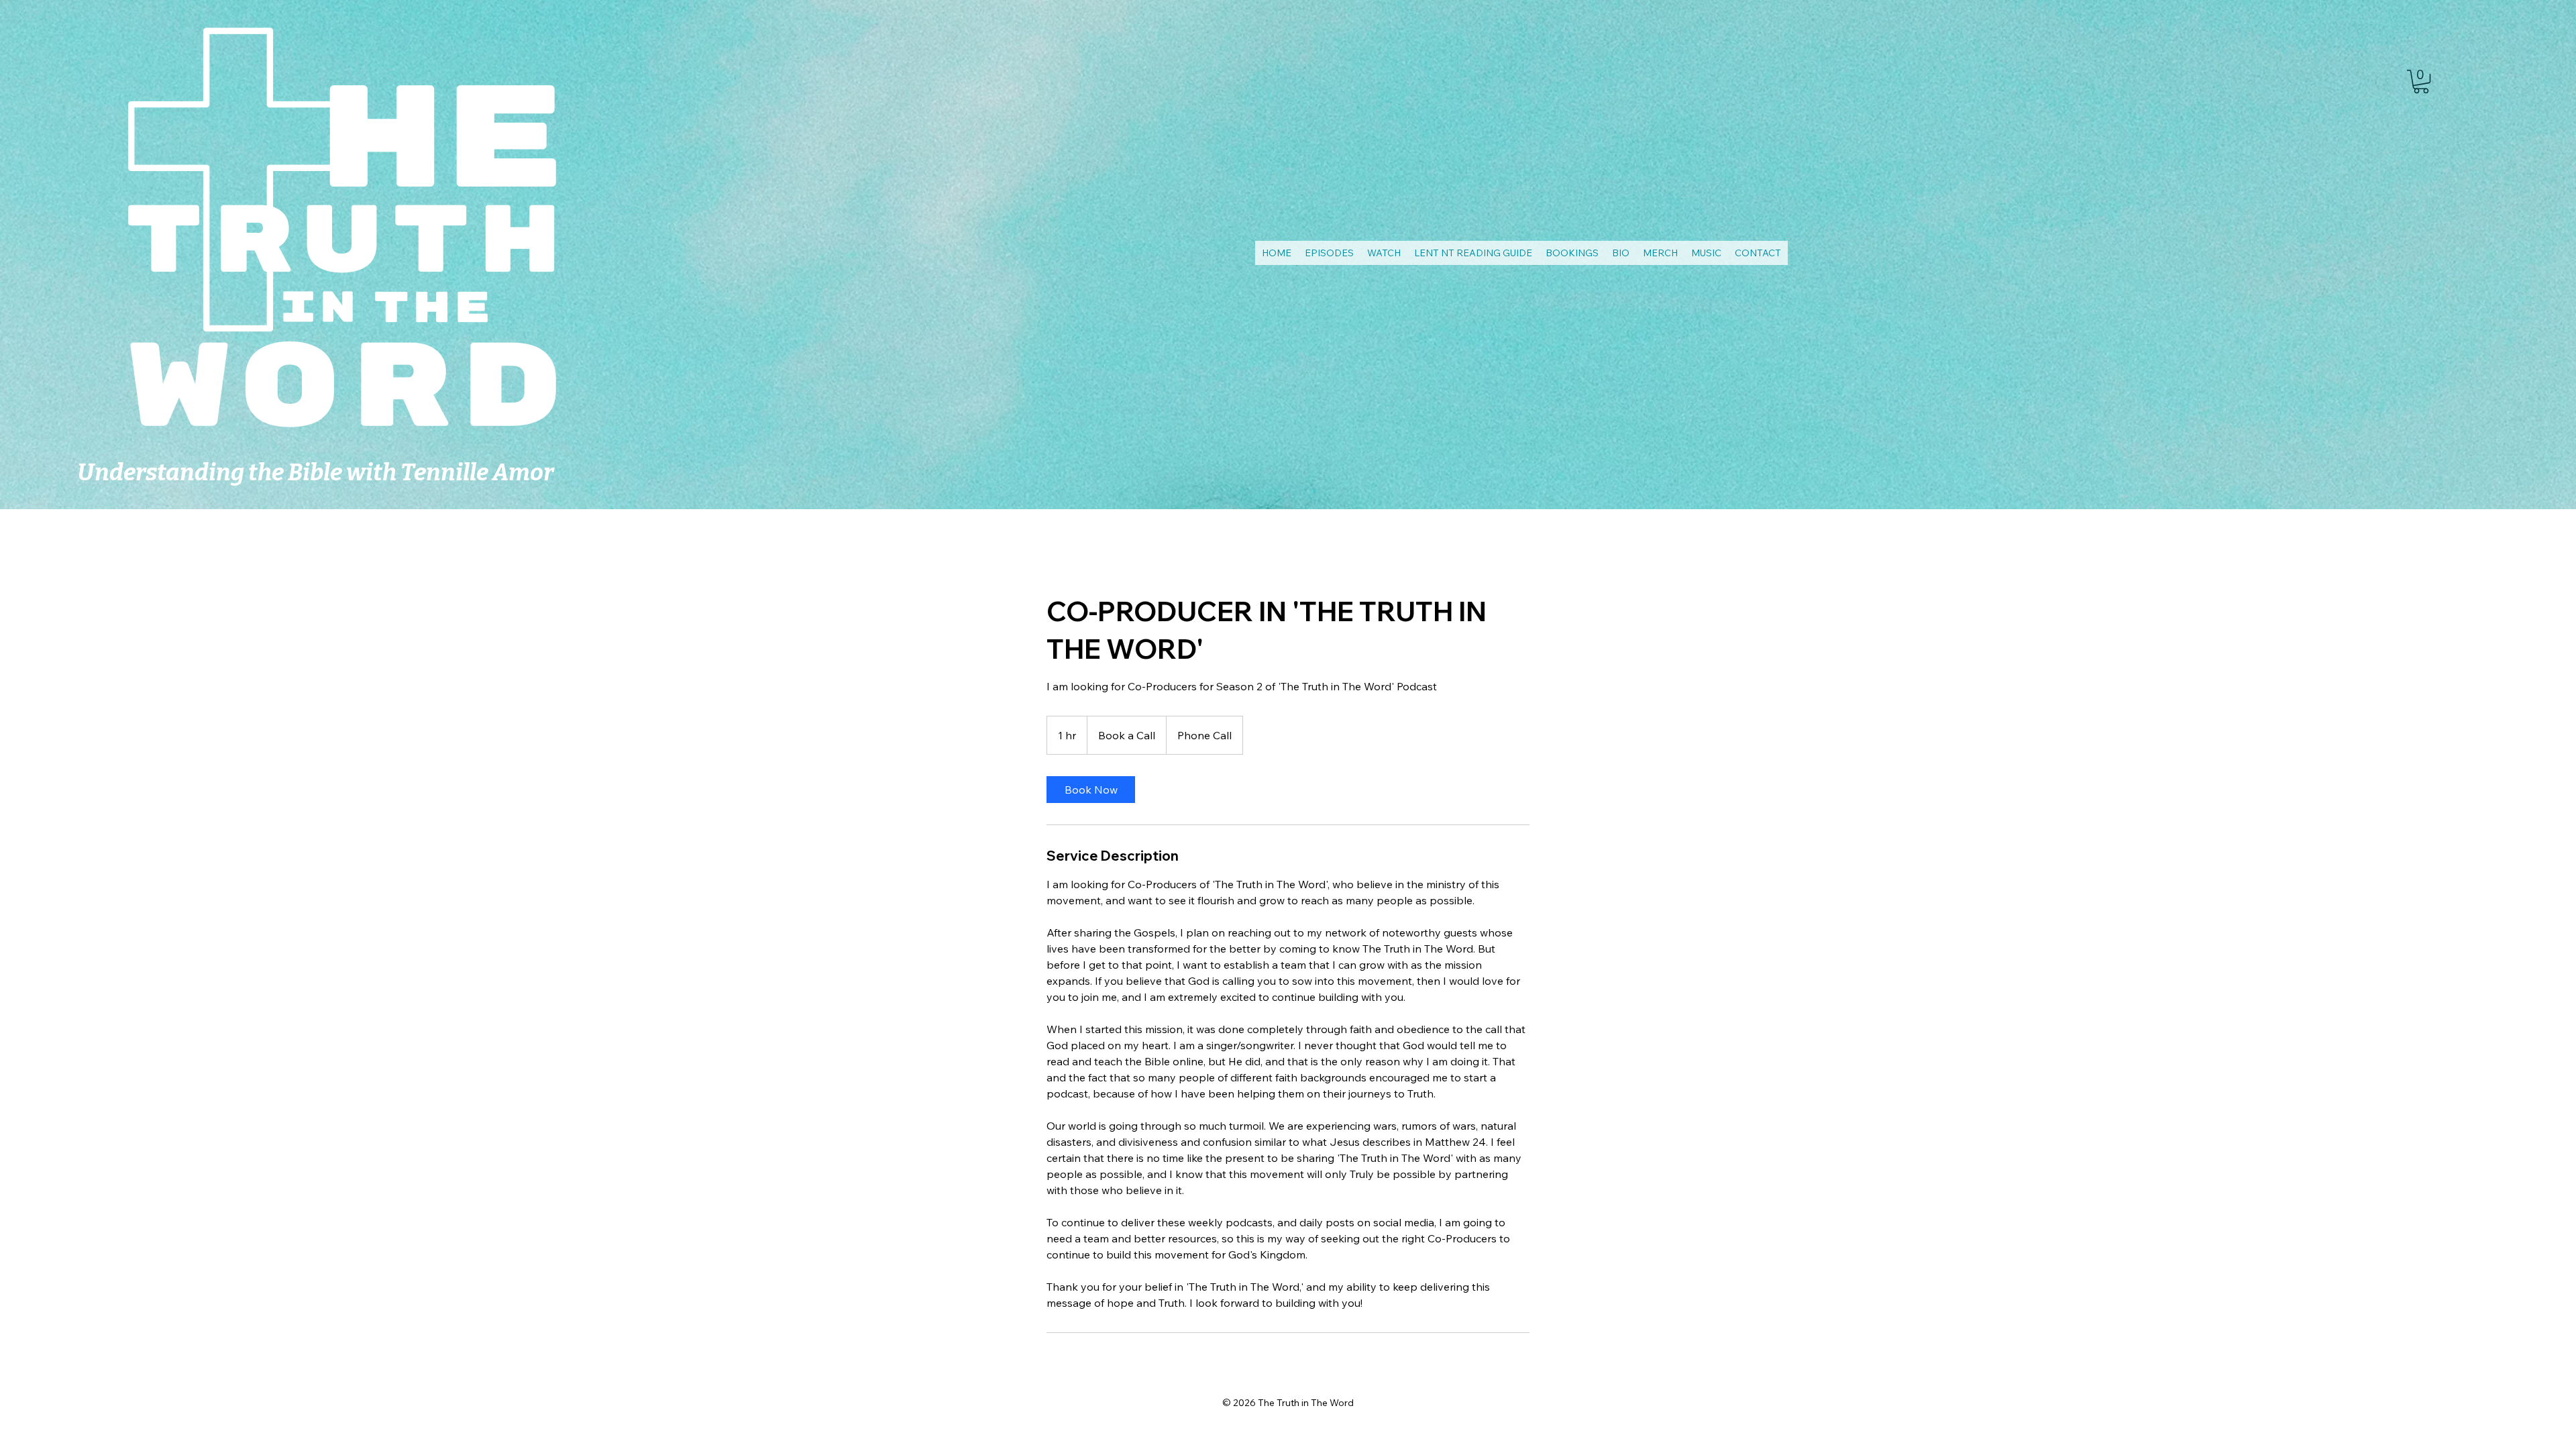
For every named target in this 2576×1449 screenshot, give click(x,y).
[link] (2421, 82)
